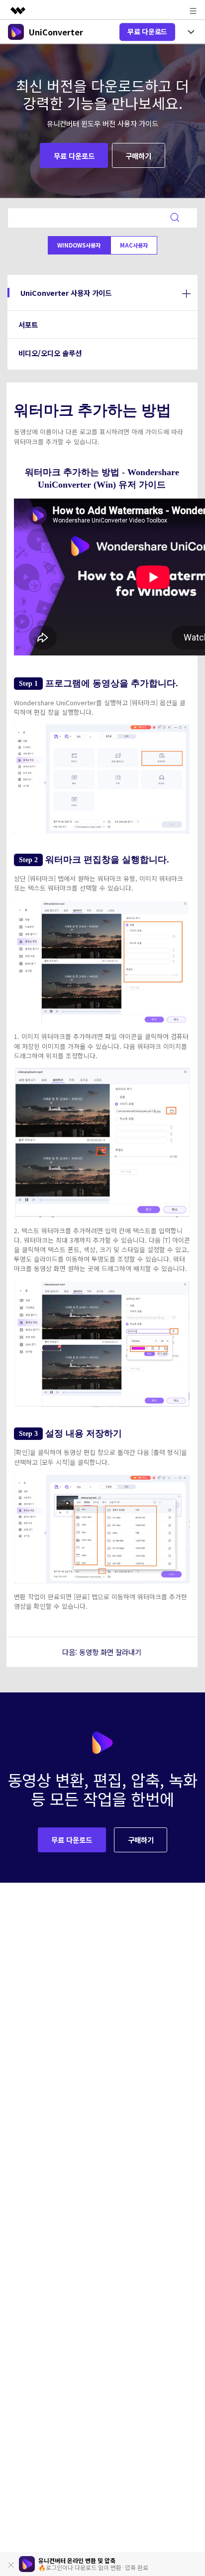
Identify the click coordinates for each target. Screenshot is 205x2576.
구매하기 (138, 156)
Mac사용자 (134, 245)
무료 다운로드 (147, 31)
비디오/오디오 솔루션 (50, 353)
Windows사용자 (79, 245)
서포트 (28, 324)
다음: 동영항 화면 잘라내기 (102, 1652)
